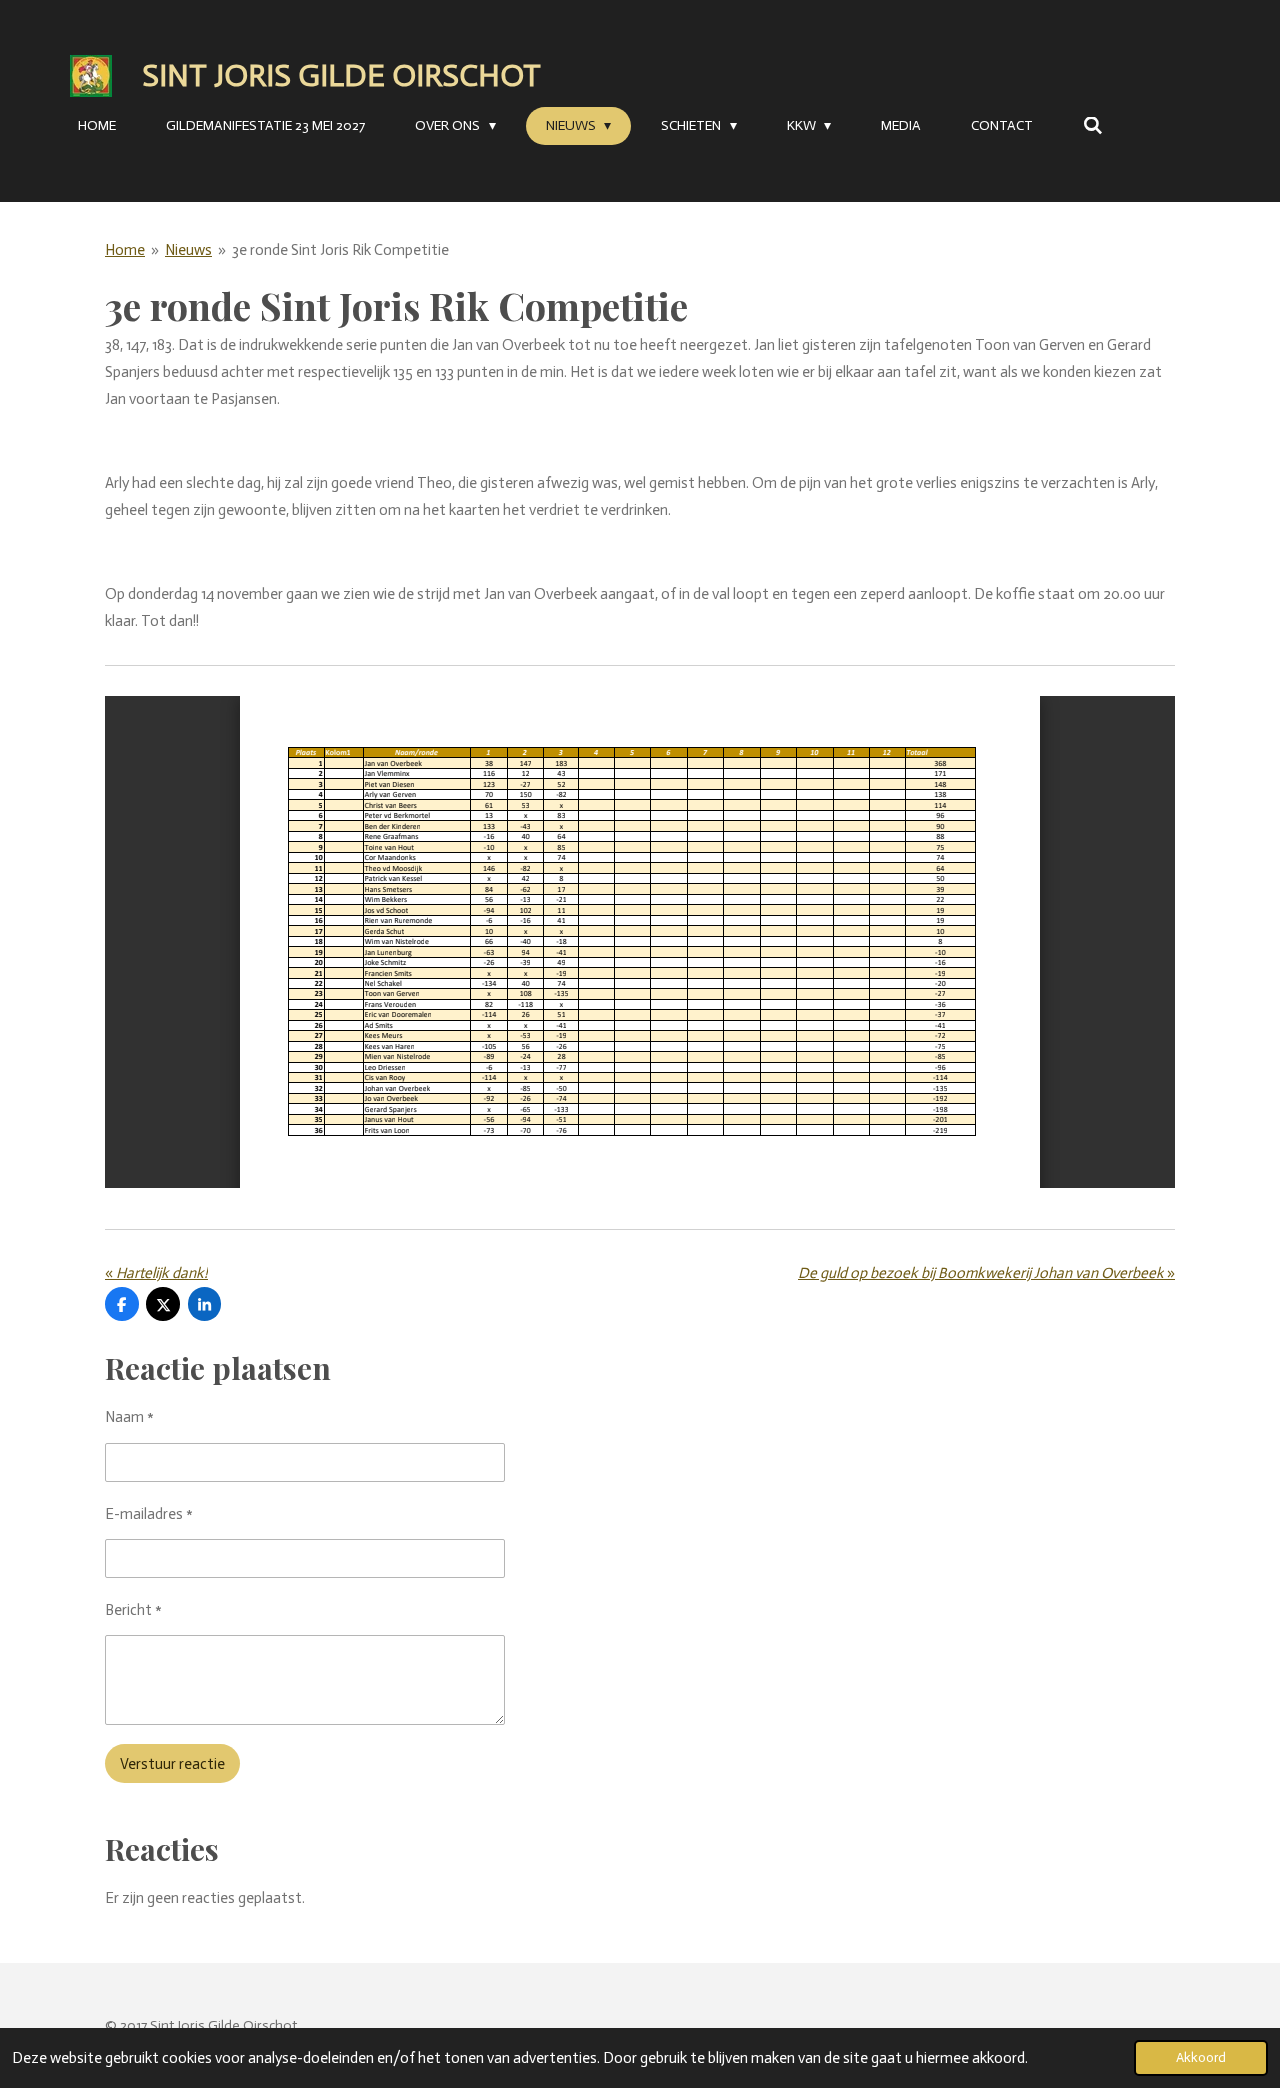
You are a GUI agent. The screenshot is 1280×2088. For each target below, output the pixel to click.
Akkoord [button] (1201, 2057)
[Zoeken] (1093, 126)
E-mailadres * (149, 1514)
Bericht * (133, 1610)
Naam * (129, 1417)
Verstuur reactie (172, 1764)
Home (125, 250)
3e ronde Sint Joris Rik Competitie (340, 250)
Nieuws (188, 250)
